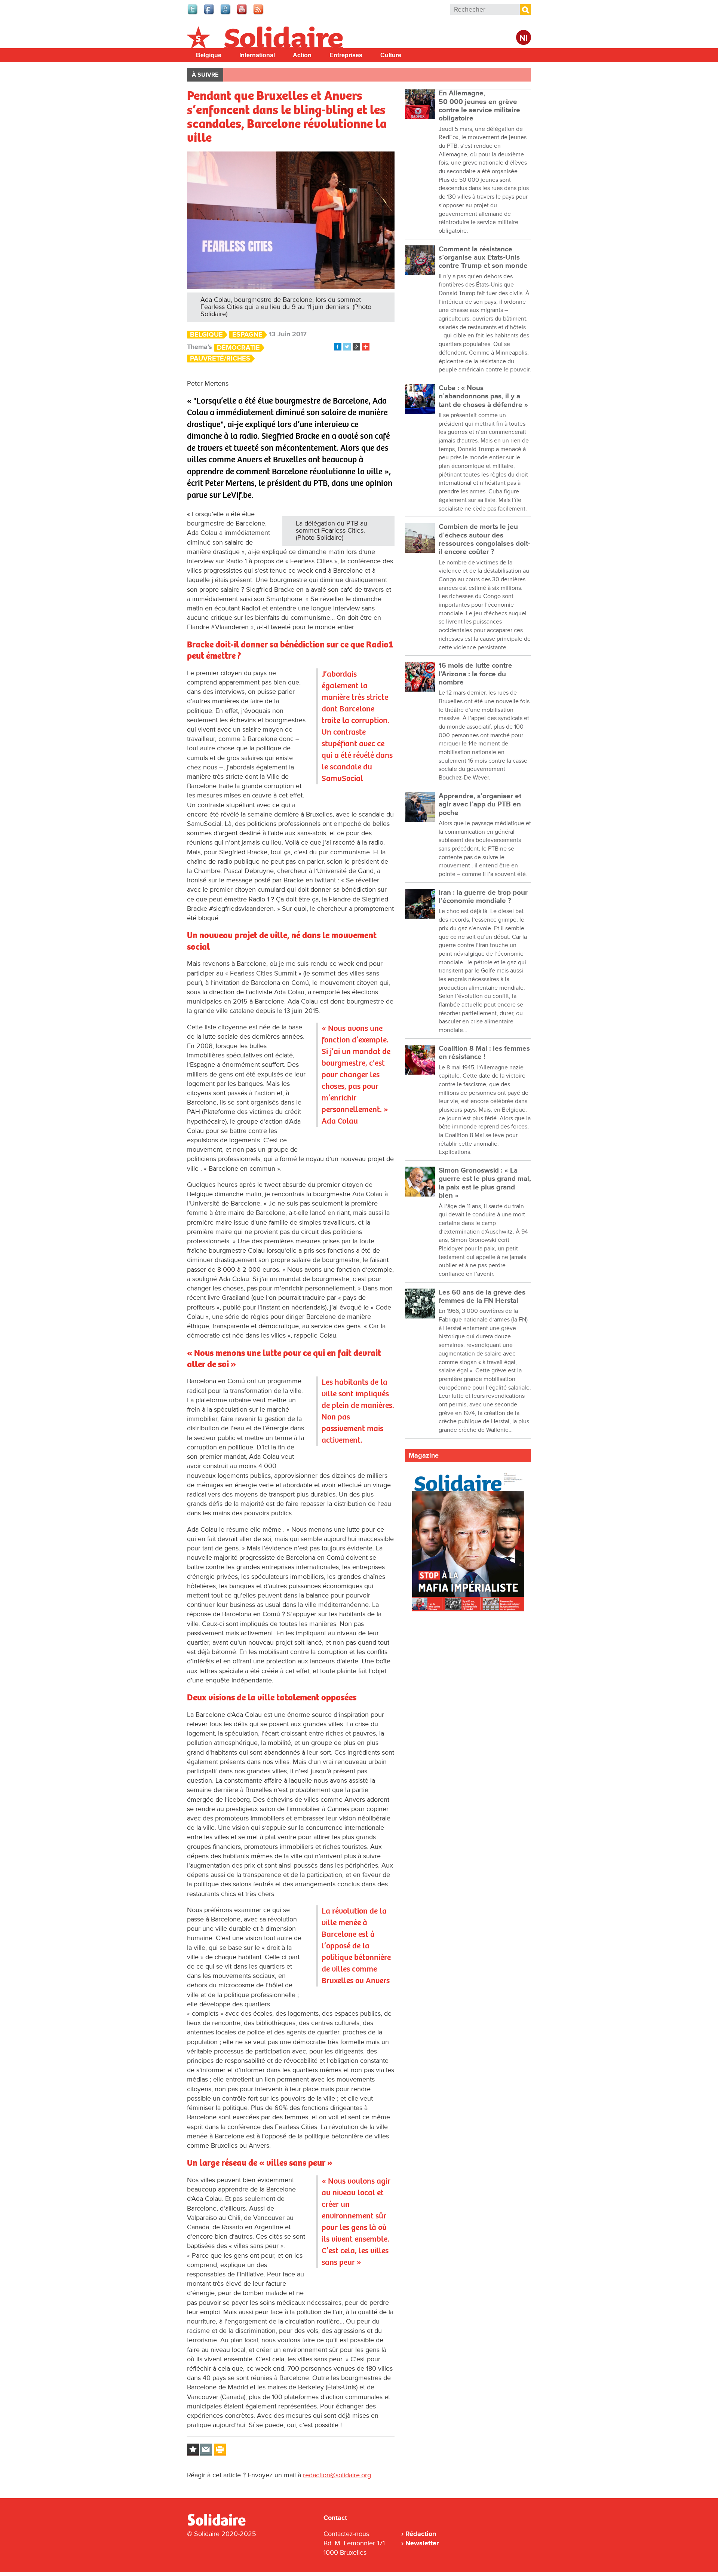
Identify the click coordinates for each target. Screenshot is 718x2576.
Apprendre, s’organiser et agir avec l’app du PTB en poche (480, 805)
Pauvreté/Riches (220, 359)
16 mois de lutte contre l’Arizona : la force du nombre (475, 674)
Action (302, 55)
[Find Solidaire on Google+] (226, 13)
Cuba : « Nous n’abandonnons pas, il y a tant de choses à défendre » (483, 396)
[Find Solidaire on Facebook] (209, 13)
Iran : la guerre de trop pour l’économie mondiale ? (483, 897)
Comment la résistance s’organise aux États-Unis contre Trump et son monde (483, 258)
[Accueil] (220, 2524)
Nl (524, 38)
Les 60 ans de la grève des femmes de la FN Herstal (482, 1297)
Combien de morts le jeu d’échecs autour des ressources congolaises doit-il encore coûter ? (484, 539)
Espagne (247, 335)
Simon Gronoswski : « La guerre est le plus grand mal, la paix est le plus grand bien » (485, 1183)
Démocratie (238, 348)
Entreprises (346, 55)
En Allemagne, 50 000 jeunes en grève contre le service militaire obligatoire (479, 106)
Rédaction (421, 2534)
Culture (391, 55)
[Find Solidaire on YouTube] (242, 13)
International (257, 55)
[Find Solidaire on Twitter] (193, 13)
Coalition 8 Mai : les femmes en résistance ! (484, 1053)
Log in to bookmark (193, 2450)
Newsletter (422, 2543)
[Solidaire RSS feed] (259, 13)
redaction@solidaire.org (337, 2475)
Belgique (209, 55)
